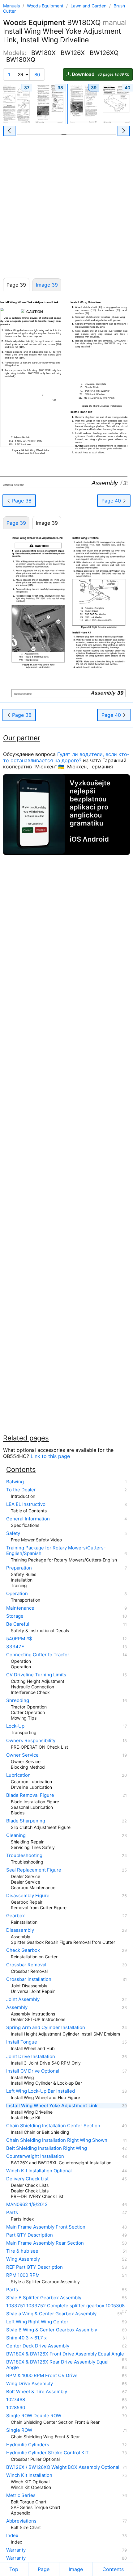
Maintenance (20, 1608)
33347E (15, 1647)
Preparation (19, 1568)
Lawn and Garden (89, 6)
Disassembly (20, 1930)
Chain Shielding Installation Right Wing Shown (57, 2140)
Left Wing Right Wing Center (37, 2322)
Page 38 (21, 501)
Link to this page (50, 1456)
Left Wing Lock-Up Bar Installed (41, 2091)
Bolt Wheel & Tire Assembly (37, 2392)
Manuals (11, 6)
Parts (12, 2213)
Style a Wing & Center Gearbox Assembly (51, 2314)
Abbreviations (21, 2521)
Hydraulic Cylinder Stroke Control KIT (47, 2453)
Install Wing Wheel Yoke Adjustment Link (52, 2106)
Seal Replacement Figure (34, 1870)
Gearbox (15, 1916)
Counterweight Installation (35, 2156)
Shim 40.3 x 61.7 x (26, 2338)
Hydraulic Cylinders (28, 2445)
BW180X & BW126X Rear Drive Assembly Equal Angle (57, 2365)
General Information (28, 1519)
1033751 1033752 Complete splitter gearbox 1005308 (65, 2306)
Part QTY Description (30, 2235)
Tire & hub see (22, 2251)
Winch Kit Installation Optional (39, 2171)
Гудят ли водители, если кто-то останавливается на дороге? (66, 757)
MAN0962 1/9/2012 (27, 2204)
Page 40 (112, 501)
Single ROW (19, 2430)
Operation (17, 1594)
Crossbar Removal (26, 1965)
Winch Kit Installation (29, 2475)
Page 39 (16, 523)
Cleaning (16, 1835)
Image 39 (47, 285)
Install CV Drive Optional (33, 2071)
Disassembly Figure (28, 1896)
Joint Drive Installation (31, 2057)
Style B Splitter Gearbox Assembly (44, 2298)
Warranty (16, 2550)
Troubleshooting (24, 1855)
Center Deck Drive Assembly (38, 2346)
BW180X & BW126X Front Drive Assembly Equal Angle (65, 2354)
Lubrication (18, 1775)
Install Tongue (22, 2042)
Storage (15, 1616)
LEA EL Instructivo (26, 1504)
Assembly (17, 2007)
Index (12, 2536)
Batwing (15, 1482)
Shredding (18, 1700)
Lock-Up (15, 1726)
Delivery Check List (27, 2179)
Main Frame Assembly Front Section (46, 2227)
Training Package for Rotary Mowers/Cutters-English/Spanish (56, 1551)
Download (101, 74)
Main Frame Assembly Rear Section (45, 2243)
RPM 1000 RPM (23, 2275)
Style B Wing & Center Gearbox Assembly (52, 2330)
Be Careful (18, 1624)
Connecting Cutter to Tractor (38, 1655)
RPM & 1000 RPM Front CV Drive (42, 2376)
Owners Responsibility (31, 1741)
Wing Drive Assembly (30, 2384)
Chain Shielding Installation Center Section (53, 2126)
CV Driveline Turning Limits (36, 1675)
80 (37, 75)
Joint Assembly (23, 1999)
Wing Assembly (23, 2259)
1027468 (16, 2400)
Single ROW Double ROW (34, 2416)
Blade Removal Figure (30, 1795)
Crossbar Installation (29, 1979)
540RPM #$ (19, 1639)
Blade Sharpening (26, 1821)
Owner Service (22, 1755)
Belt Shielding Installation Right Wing (47, 2148)
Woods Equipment (46, 6)
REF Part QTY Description (34, 2267)
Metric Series (21, 2495)
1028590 (16, 2408)
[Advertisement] (66, 209)
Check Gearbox (23, 1950)
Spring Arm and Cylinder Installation (46, 2028)
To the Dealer (21, 1490)
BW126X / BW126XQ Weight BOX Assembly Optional (63, 2467)
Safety (13, 1533)
